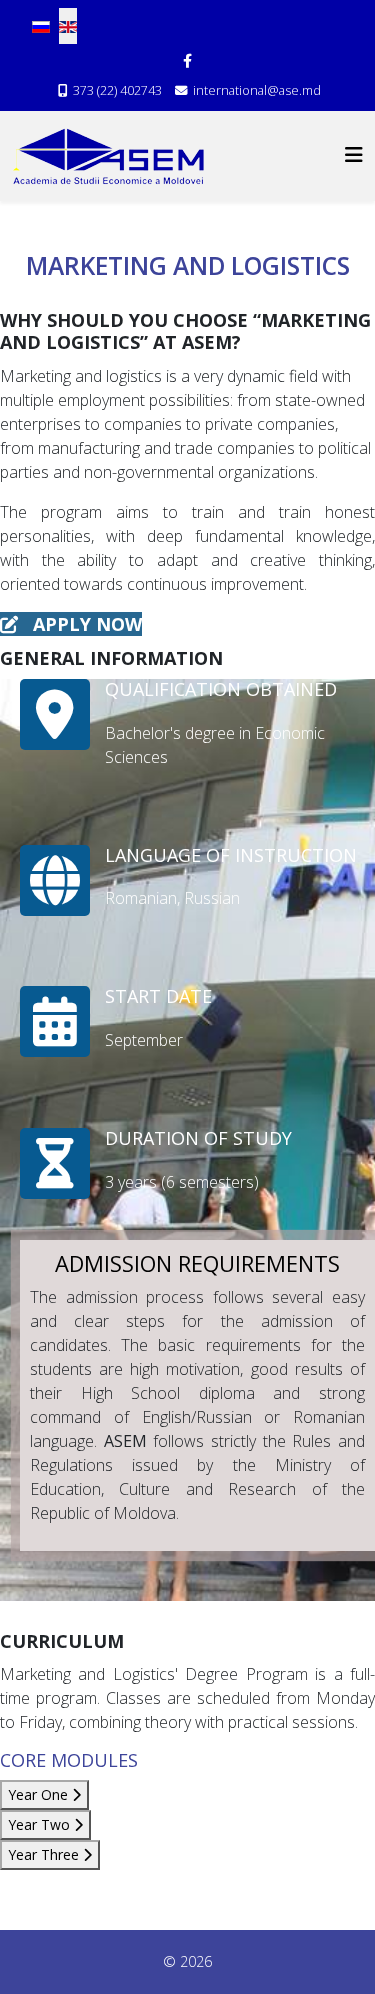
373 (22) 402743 (117, 90)
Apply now (85, 624)
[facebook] (187, 60)
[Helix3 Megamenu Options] (354, 154)
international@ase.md (257, 90)
